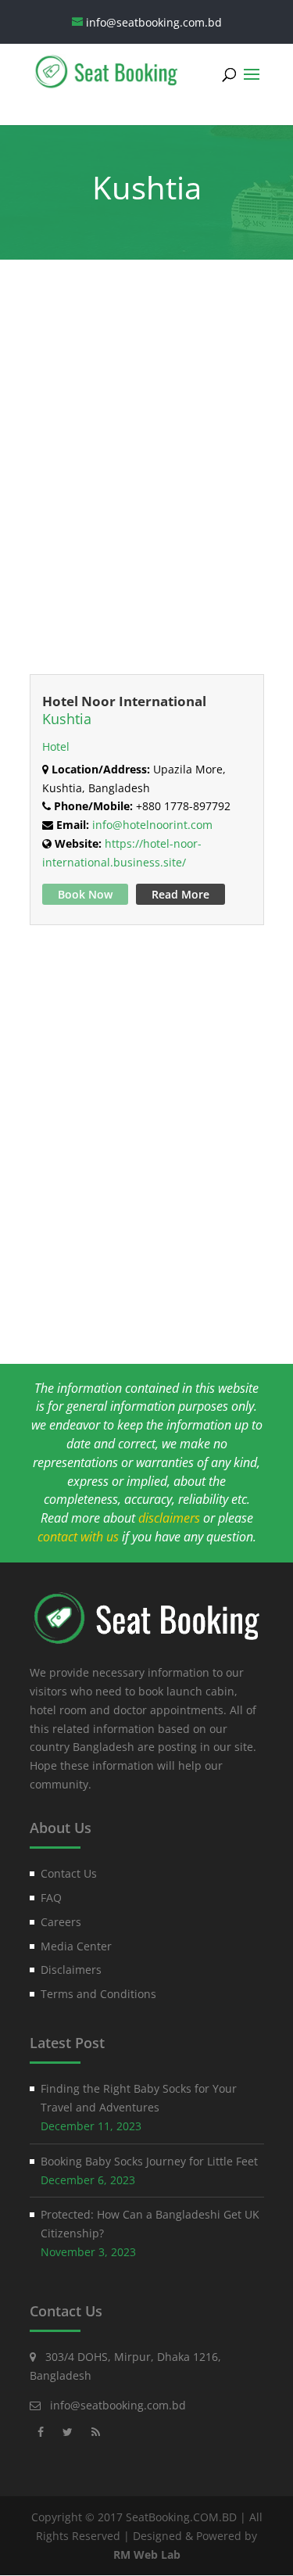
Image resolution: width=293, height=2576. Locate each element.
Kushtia (67, 719)
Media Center (76, 1946)
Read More (180, 894)
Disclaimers (71, 1970)
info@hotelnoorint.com (152, 825)
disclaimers (169, 1518)
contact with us (78, 1537)
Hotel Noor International (124, 701)
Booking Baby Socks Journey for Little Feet (149, 2161)
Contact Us (69, 1873)
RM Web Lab (147, 2554)
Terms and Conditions (98, 1994)
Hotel (56, 746)
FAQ (51, 1898)
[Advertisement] (146, 483)
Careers (61, 1922)
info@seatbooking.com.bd (118, 2405)
